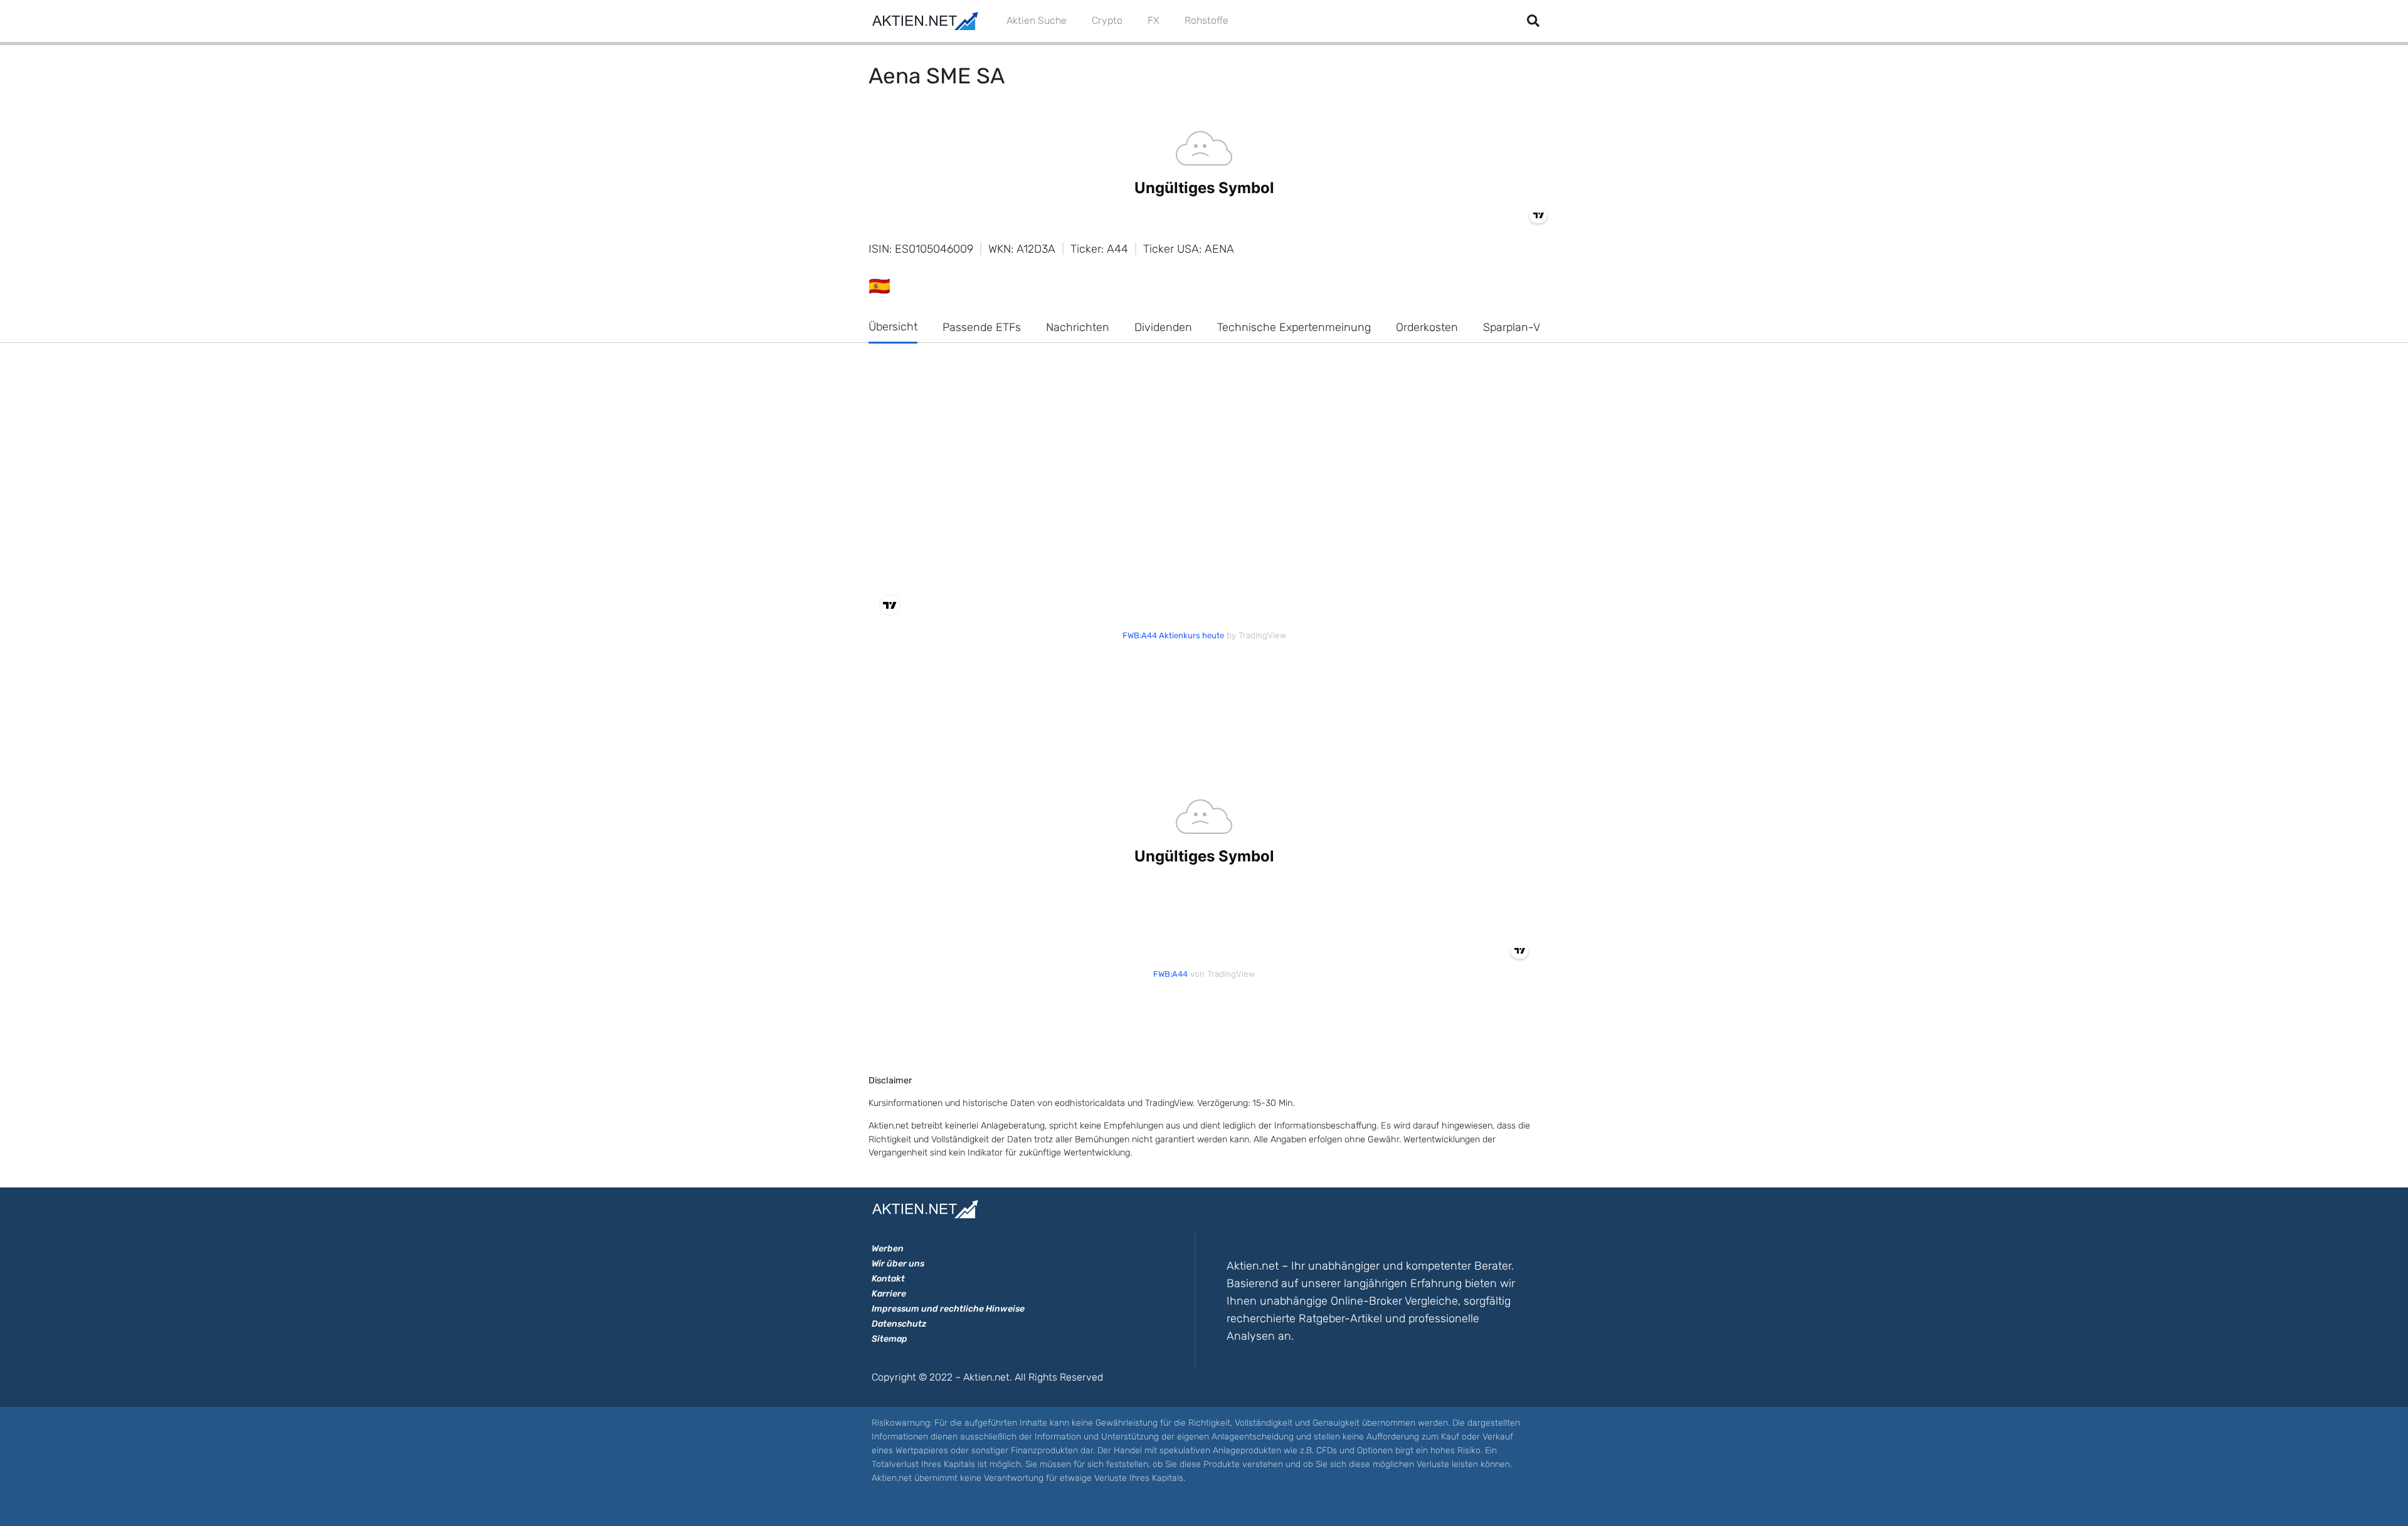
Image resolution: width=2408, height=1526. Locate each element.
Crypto (1107, 20)
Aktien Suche (1037, 20)
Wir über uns (898, 1264)
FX (1154, 20)
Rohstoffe (1207, 20)
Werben (888, 1249)
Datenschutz (899, 1324)
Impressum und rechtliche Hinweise (948, 1309)
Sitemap (890, 1339)
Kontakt (888, 1279)
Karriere (889, 1294)
